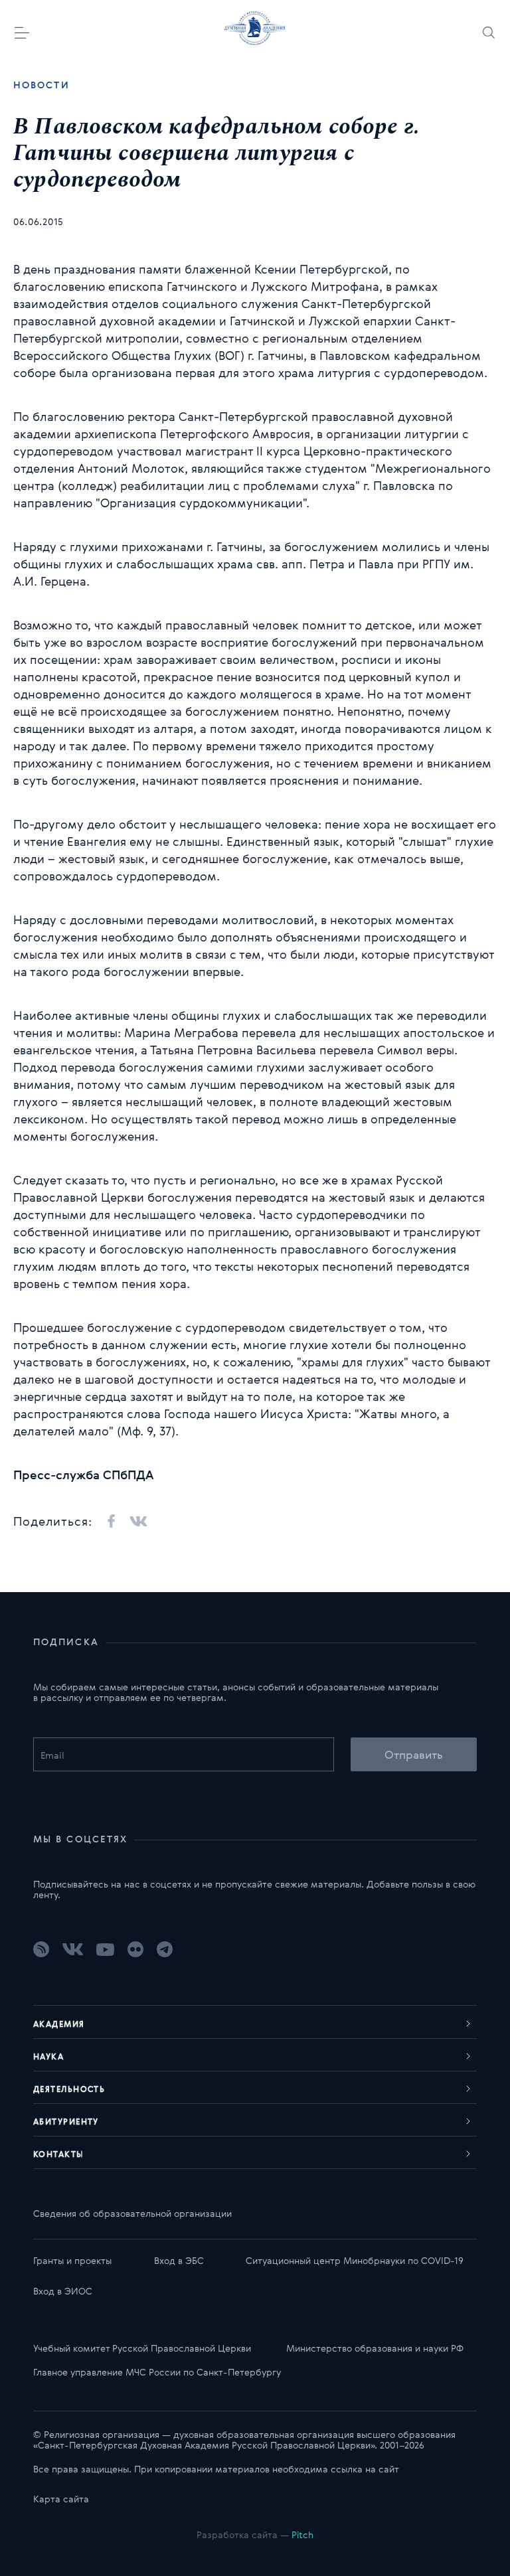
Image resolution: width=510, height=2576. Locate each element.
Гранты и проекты (72, 2260)
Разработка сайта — (255, 2535)
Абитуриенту (66, 2121)
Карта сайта (61, 2499)
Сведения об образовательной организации (132, 2213)
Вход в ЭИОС (63, 2291)
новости (42, 85)
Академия (59, 2024)
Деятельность (69, 2089)
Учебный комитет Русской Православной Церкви (142, 2348)
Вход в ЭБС (179, 2260)
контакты (59, 2154)
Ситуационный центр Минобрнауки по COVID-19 (355, 2260)
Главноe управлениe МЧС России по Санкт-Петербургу (157, 2372)
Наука (48, 2056)
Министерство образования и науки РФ (375, 2348)
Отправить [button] (414, 1754)
